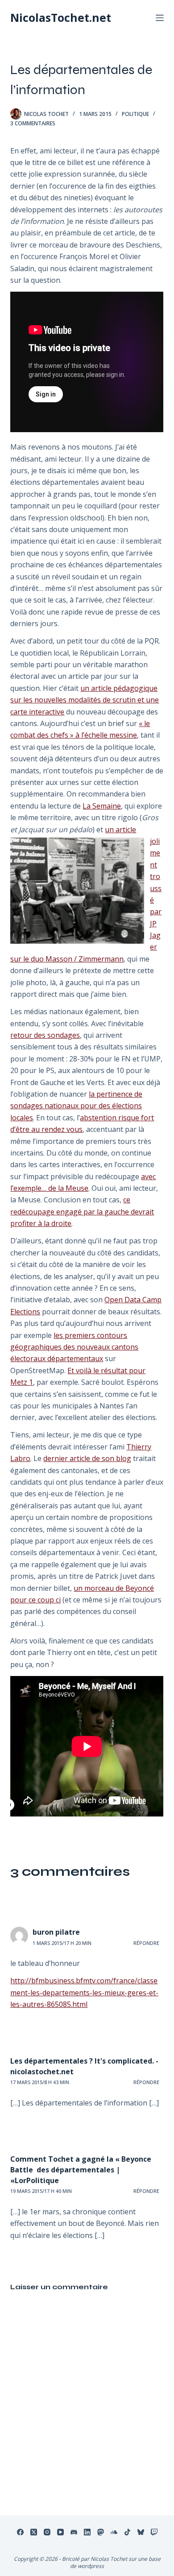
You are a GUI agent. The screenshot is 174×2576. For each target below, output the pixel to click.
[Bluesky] (141, 2532)
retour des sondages (45, 1035)
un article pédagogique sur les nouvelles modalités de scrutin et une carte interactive (85, 700)
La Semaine (102, 806)
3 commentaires (33, 123)
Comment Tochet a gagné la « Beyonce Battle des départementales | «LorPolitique (81, 2170)
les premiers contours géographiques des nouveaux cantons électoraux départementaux (74, 1347)
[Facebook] (20, 2532)
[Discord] (74, 2532)
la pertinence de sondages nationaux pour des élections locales (76, 1106)
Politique (135, 114)
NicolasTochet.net (61, 17)
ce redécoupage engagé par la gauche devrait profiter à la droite (82, 1212)
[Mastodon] (101, 2532)
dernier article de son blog (87, 1458)
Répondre (146, 1943)
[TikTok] (127, 2532)
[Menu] (160, 18)
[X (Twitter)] (34, 2532)
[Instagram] (47, 2532)
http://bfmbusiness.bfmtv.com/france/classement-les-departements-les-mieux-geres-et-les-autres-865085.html (84, 1992)
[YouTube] (60, 2532)
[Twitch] (154, 2532)
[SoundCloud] (114, 2532)
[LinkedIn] (87, 2532)
